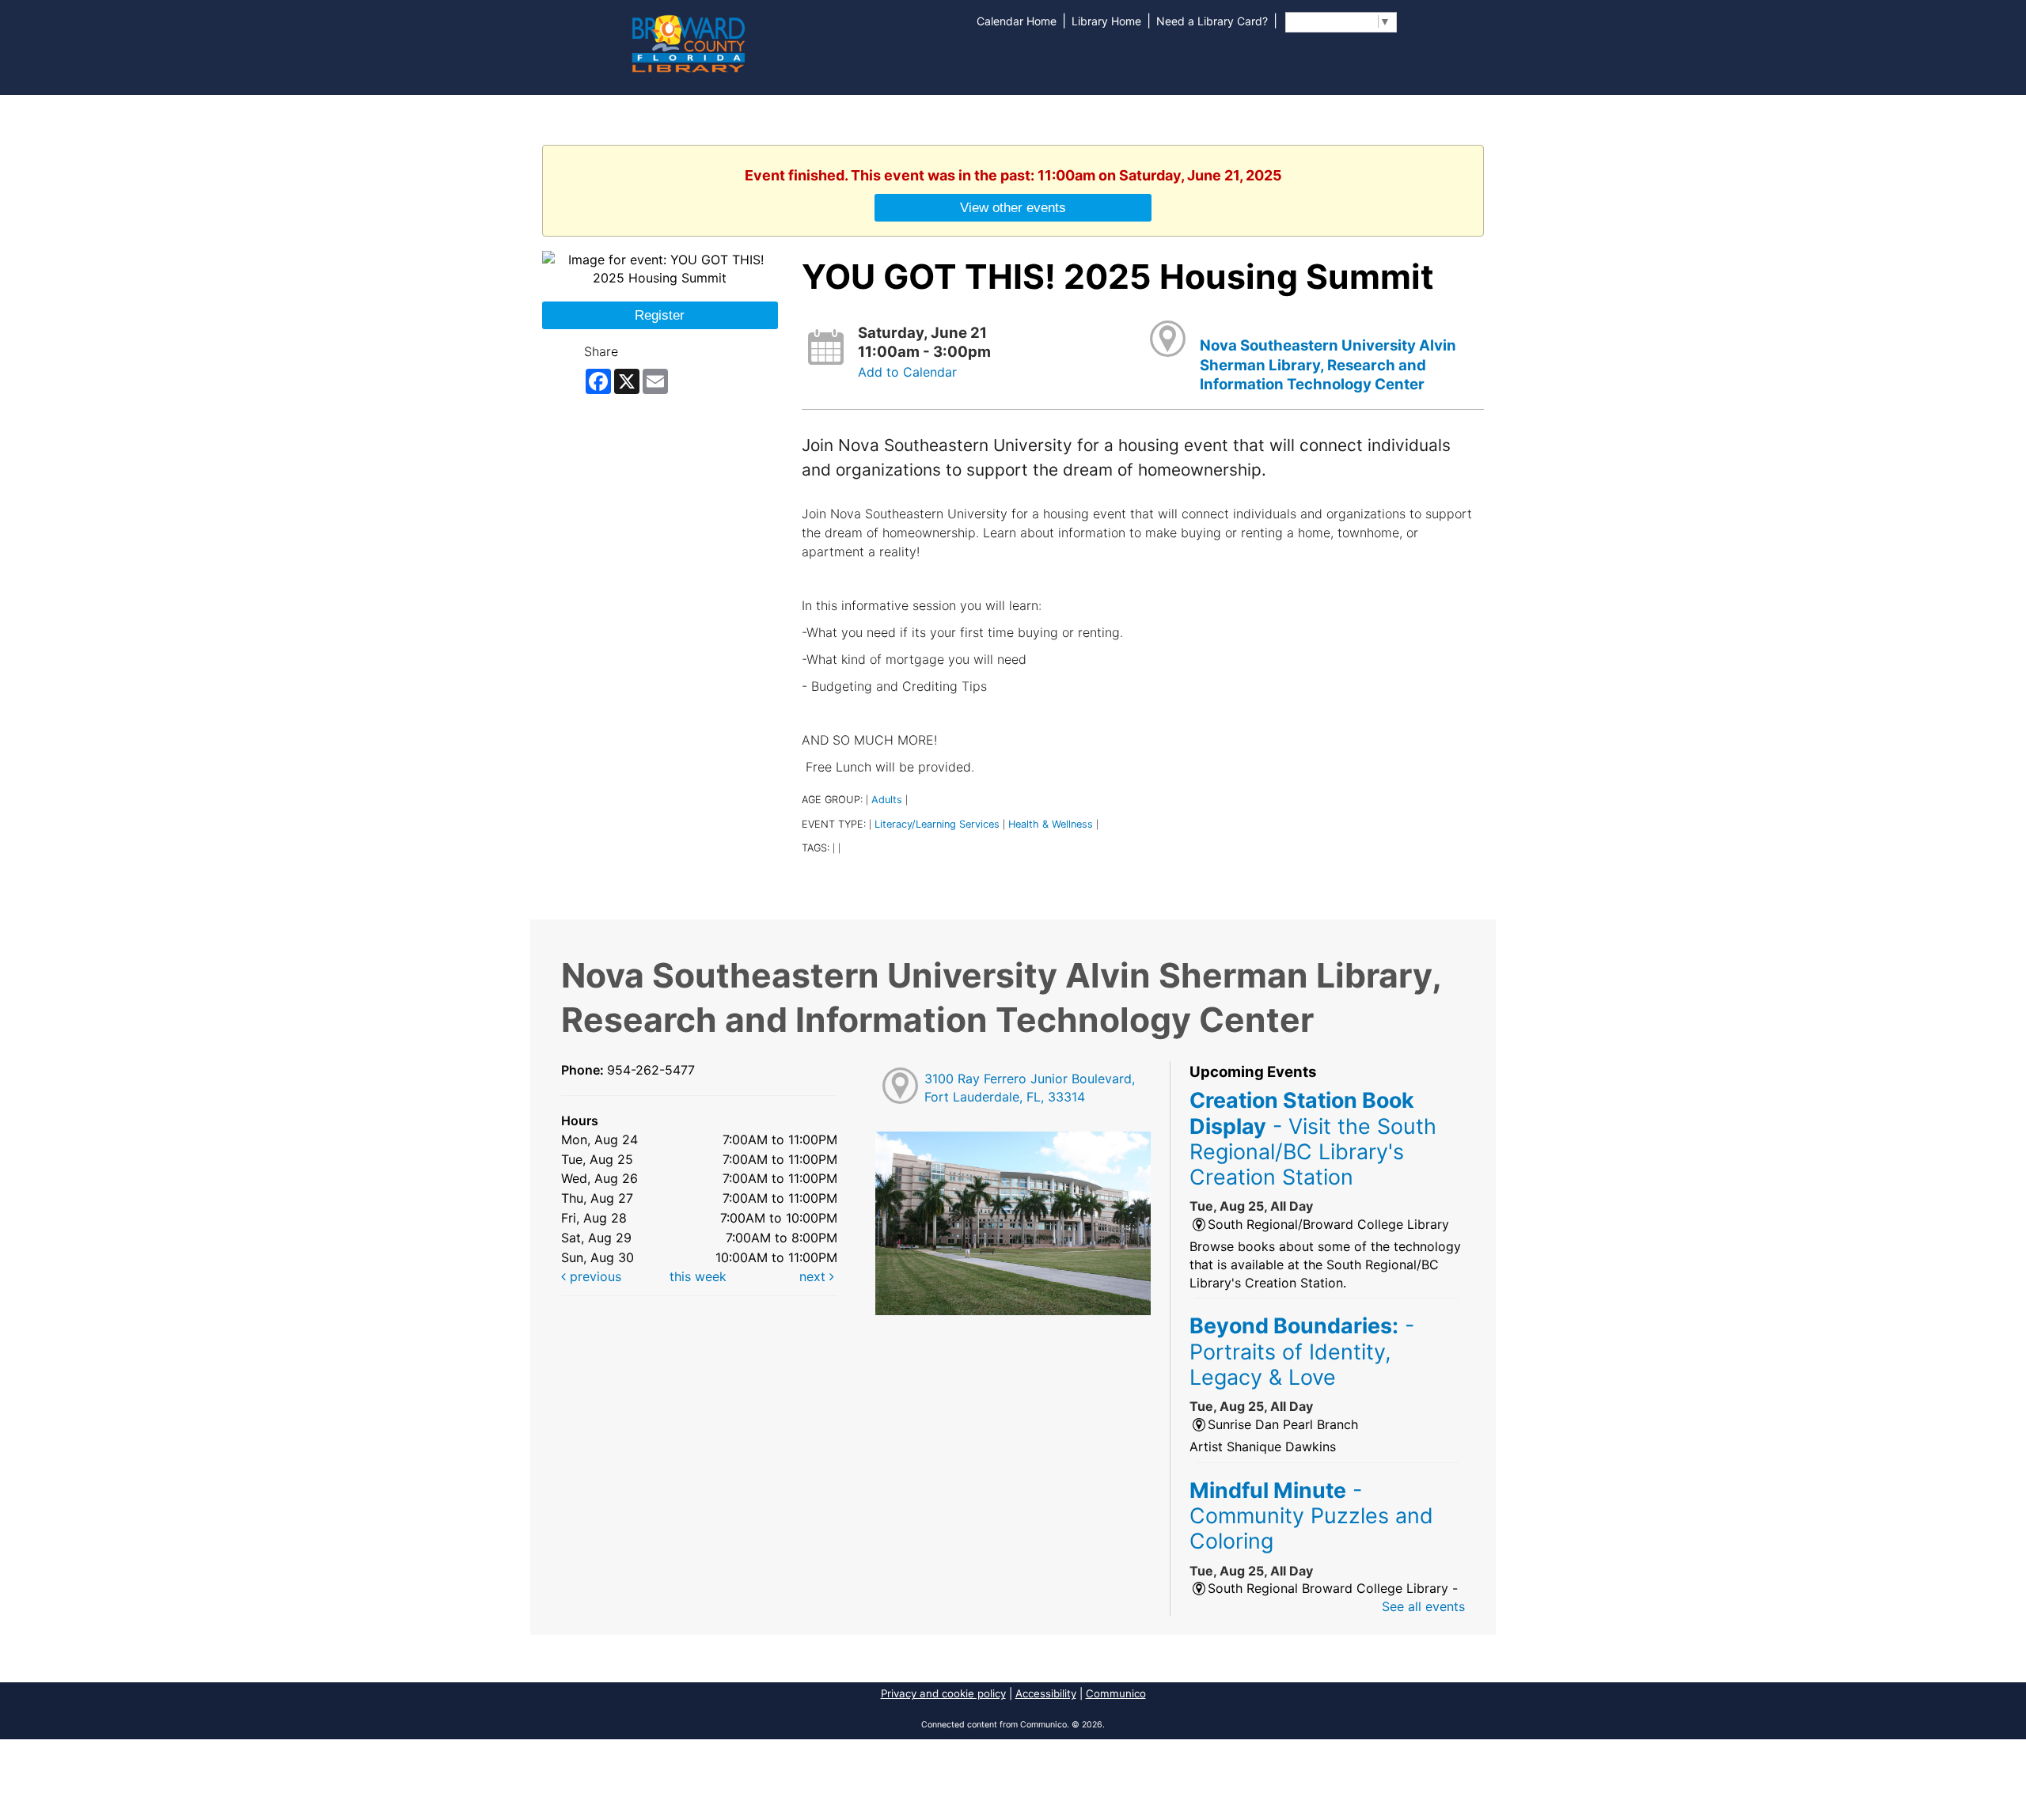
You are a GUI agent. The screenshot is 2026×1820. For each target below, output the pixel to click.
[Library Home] (688, 42)
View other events (1013, 207)
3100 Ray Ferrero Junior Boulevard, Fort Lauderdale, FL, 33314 (1030, 1088)
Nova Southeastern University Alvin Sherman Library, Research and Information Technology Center (1328, 365)
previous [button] (594, 1276)
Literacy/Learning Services (937, 824)
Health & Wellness (1051, 824)
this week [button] (698, 1276)
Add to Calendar (907, 372)
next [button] (814, 1276)
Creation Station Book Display (1313, 1138)
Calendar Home (1017, 21)
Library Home (1106, 21)
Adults (887, 800)
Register (660, 315)
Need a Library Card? (1212, 21)
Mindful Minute (1311, 1516)
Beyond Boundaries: (1302, 1351)
